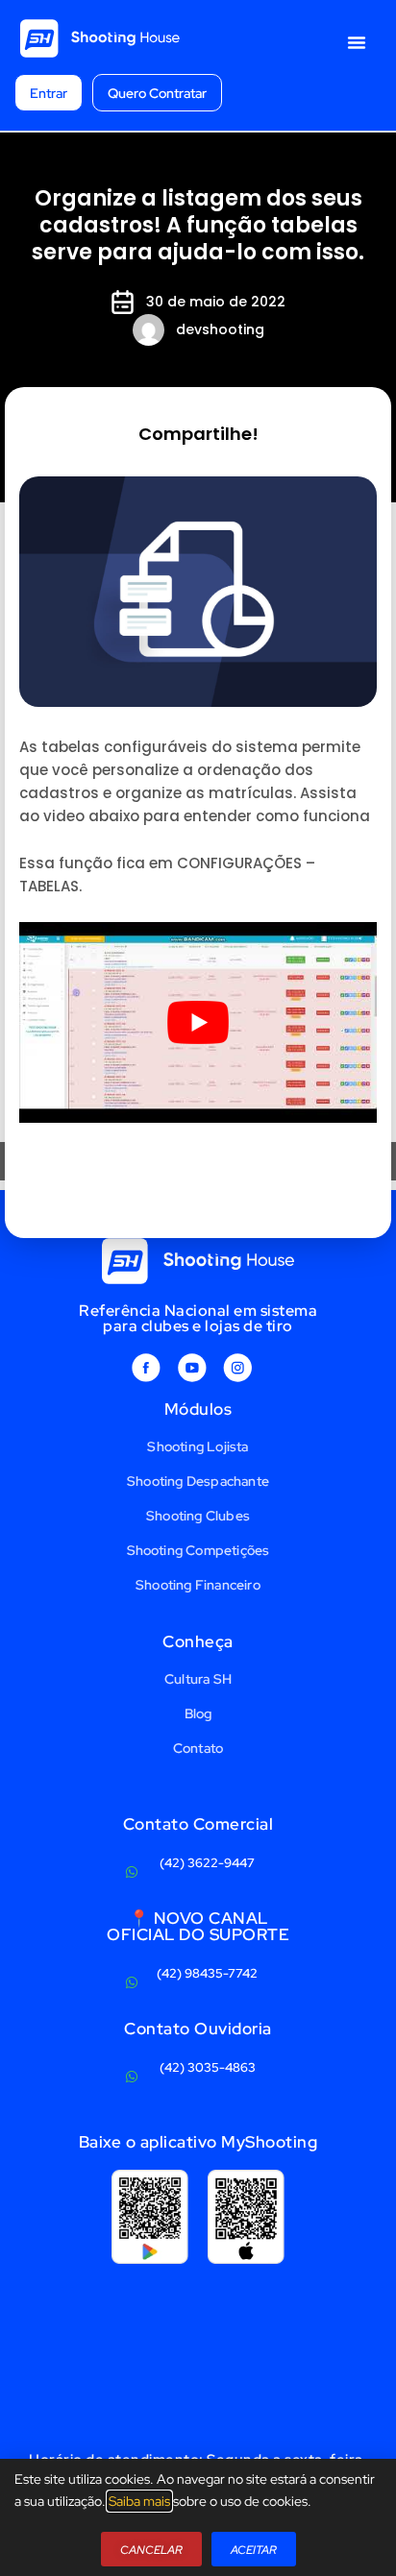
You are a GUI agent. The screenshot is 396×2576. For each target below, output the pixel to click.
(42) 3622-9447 (207, 1863)
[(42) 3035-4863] (132, 2077)
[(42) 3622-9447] (132, 1872)
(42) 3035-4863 (208, 2067)
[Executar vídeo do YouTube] (198, 1022)
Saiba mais (139, 2501)
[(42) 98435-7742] (132, 1982)
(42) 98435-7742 (207, 1973)
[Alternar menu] (357, 42)
